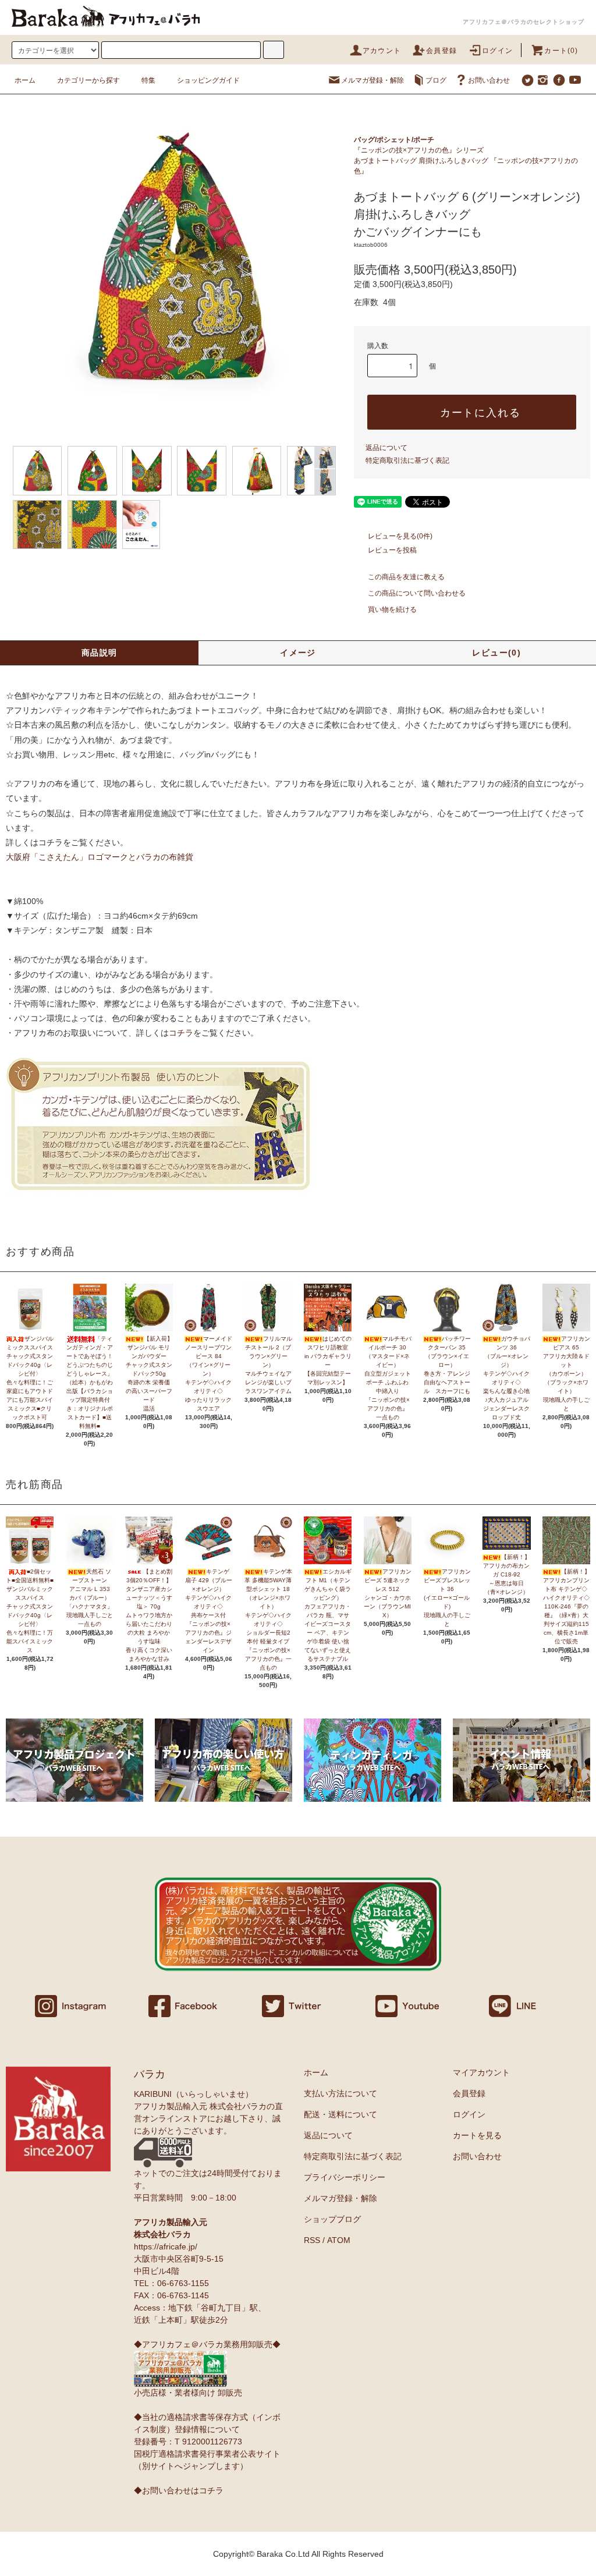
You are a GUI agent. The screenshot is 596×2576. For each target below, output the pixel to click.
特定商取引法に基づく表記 (407, 460)
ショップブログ (332, 2219)
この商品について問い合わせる (417, 593)
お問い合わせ (489, 80)
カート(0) (561, 51)
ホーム (25, 80)
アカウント (382, 51)
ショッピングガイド (208, 80)
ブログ (436, 80)
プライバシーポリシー (345, 2177)
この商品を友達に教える (406, 577)
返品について (386, 448)
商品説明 (100, 653)
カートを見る (477, 2135)
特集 (148, 80)
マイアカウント (481, 2072)
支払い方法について (340, 2093)
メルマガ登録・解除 (372, 80)
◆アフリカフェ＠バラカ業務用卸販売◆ (207, 2344)
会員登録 (441, 51)
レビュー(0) (496, 653)
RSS (312, 2240)
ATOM (339, 2240)
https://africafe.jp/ (166, 2247)
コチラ (181, 1033)
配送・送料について (340, 2114)
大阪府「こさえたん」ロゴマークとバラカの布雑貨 (100, 857)
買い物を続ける (392, 610)
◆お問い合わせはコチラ (179, 2490)
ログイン (497, 51)
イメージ (298, 653)
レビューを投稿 (392, 550)
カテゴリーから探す (88, 80)
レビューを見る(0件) (400, 536)
